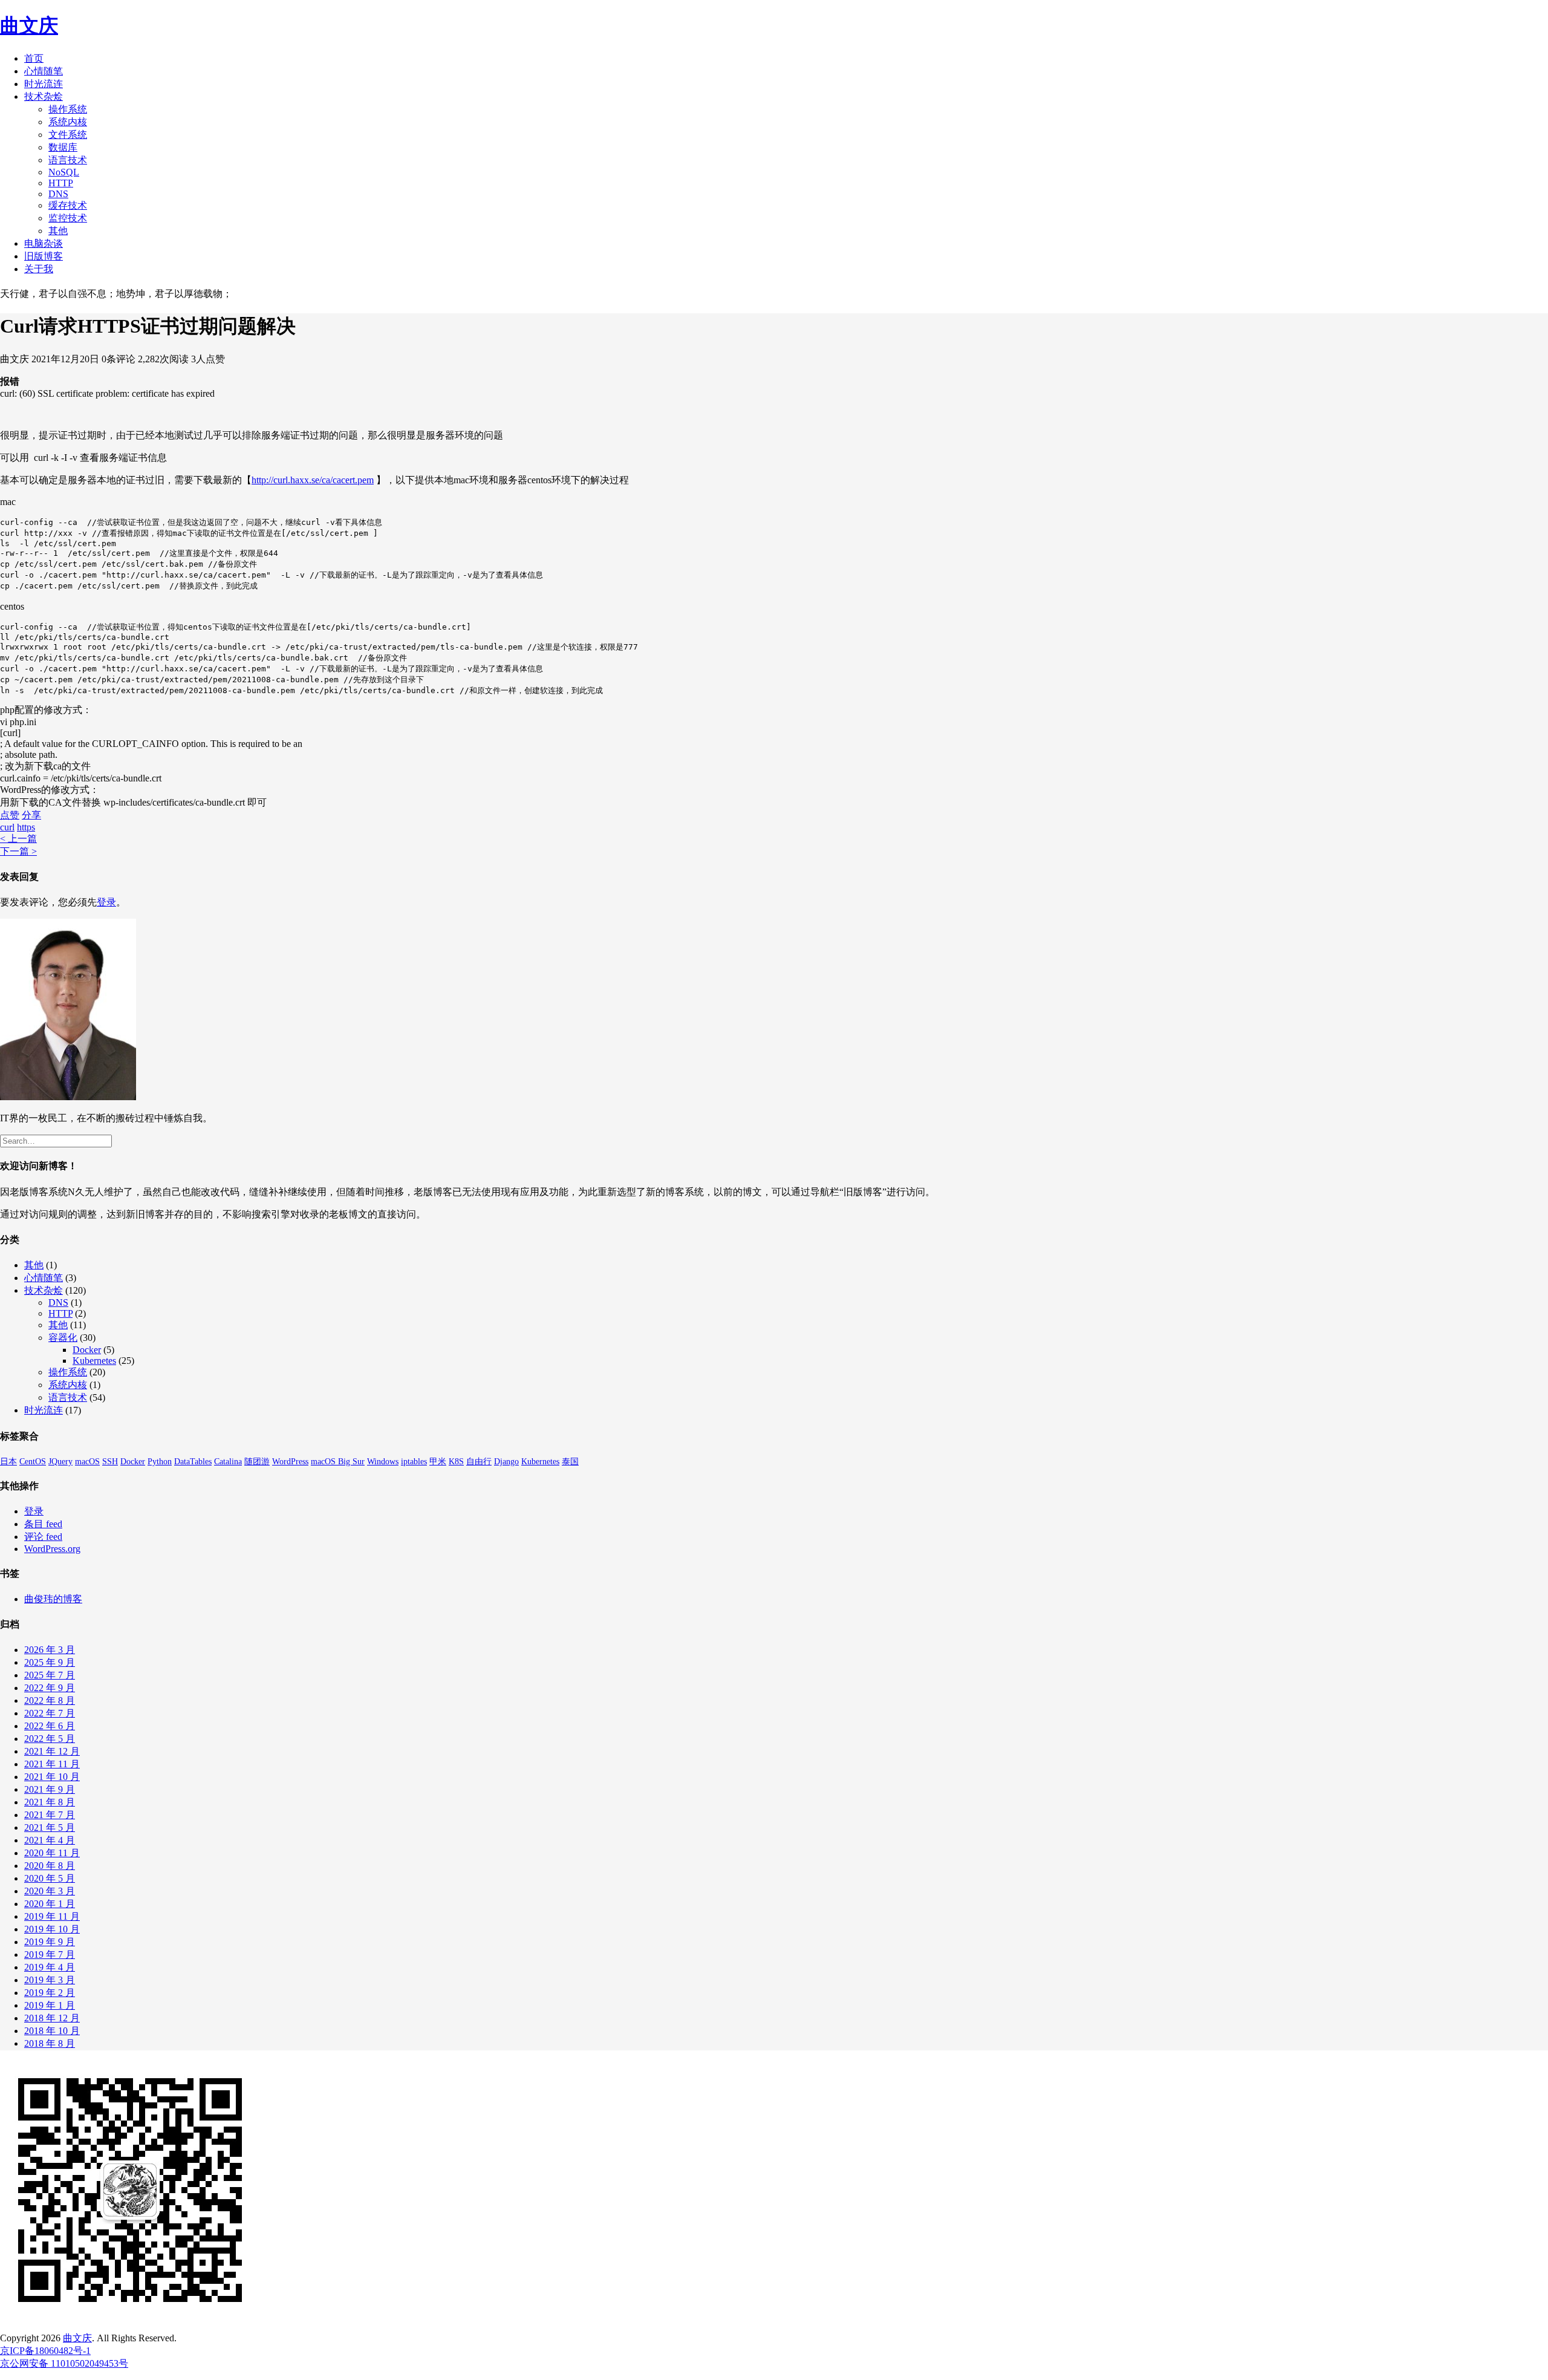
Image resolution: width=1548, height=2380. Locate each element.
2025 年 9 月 (50, 1662)
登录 (106, 902)
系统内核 (68, 122)
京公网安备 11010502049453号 (64, 2363)
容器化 (63, 1338)
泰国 (570, 1462)
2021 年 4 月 (50, 1840)
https (26, 827)
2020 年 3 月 (50, 1891)
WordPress (290, 1462)
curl (7, 827)
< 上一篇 (18, 839)
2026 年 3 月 (50, 1650)
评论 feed (43, 1537)
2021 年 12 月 (52, 1751)
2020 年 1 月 (50, 1904)
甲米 (438, 1462)
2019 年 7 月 (50, 1955)
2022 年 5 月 (50, 1739)
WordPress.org (52, 1549)
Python (160, 1462)
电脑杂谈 (44, 243)
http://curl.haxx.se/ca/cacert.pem (313, 480)
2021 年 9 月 (50, 1789)
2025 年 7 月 (50, 1675)
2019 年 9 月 (50, 1942)
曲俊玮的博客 (53, 1599)
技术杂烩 (44, 96)
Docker (87, 1350)
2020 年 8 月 (50, 1866)
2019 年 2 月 (50, 1993)
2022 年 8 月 (50, 1700)
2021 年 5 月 (50, 1827)
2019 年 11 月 (52, 1916)
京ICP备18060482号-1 (45, 2351)
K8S (456, 1462)
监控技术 (68, 218)
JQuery (60, 1462)
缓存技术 (68, 205)
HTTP (61, 183)
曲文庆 (29, 25)
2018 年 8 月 (50, 2043)
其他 (58, 231)
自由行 (479, 1462)
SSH (110, 1462)
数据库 (63, 147)
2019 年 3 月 (50, 1980)
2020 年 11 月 (52, 1853)
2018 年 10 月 (52, 2031)
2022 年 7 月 (50, 1713)
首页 (34, 58)
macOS (87, 1462)
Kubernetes (94, 1361)
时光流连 (44, 84)
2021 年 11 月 (52, 1764)
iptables (414, 1462)
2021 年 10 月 (52, 1777)
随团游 (257, 1462)
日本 (8, 1462)
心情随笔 (44, 71)
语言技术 (68, 160)
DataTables (193, 1462)
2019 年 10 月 (52, 1929)
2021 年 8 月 (50, 1802)
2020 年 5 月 (50, 1878)
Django (506, 1462)
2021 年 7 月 (50, 1815)
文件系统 (68, 135)
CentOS (33, 1462)
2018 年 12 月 (52, 2018)
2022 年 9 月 (50, 1688)
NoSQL (64, 172)
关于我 (39, 269)
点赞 (10, 815)
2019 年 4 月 (50, 1967)
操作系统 (68, 109)
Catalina (228, 1462)
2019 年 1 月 (50, 2005)
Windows (383, 1462)
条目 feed (43, 1524)
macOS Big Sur (338, 1462)
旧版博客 (44, 256)
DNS (58, 194)
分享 (31, 815)
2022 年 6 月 (50, 1726)
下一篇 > (18, 851)
